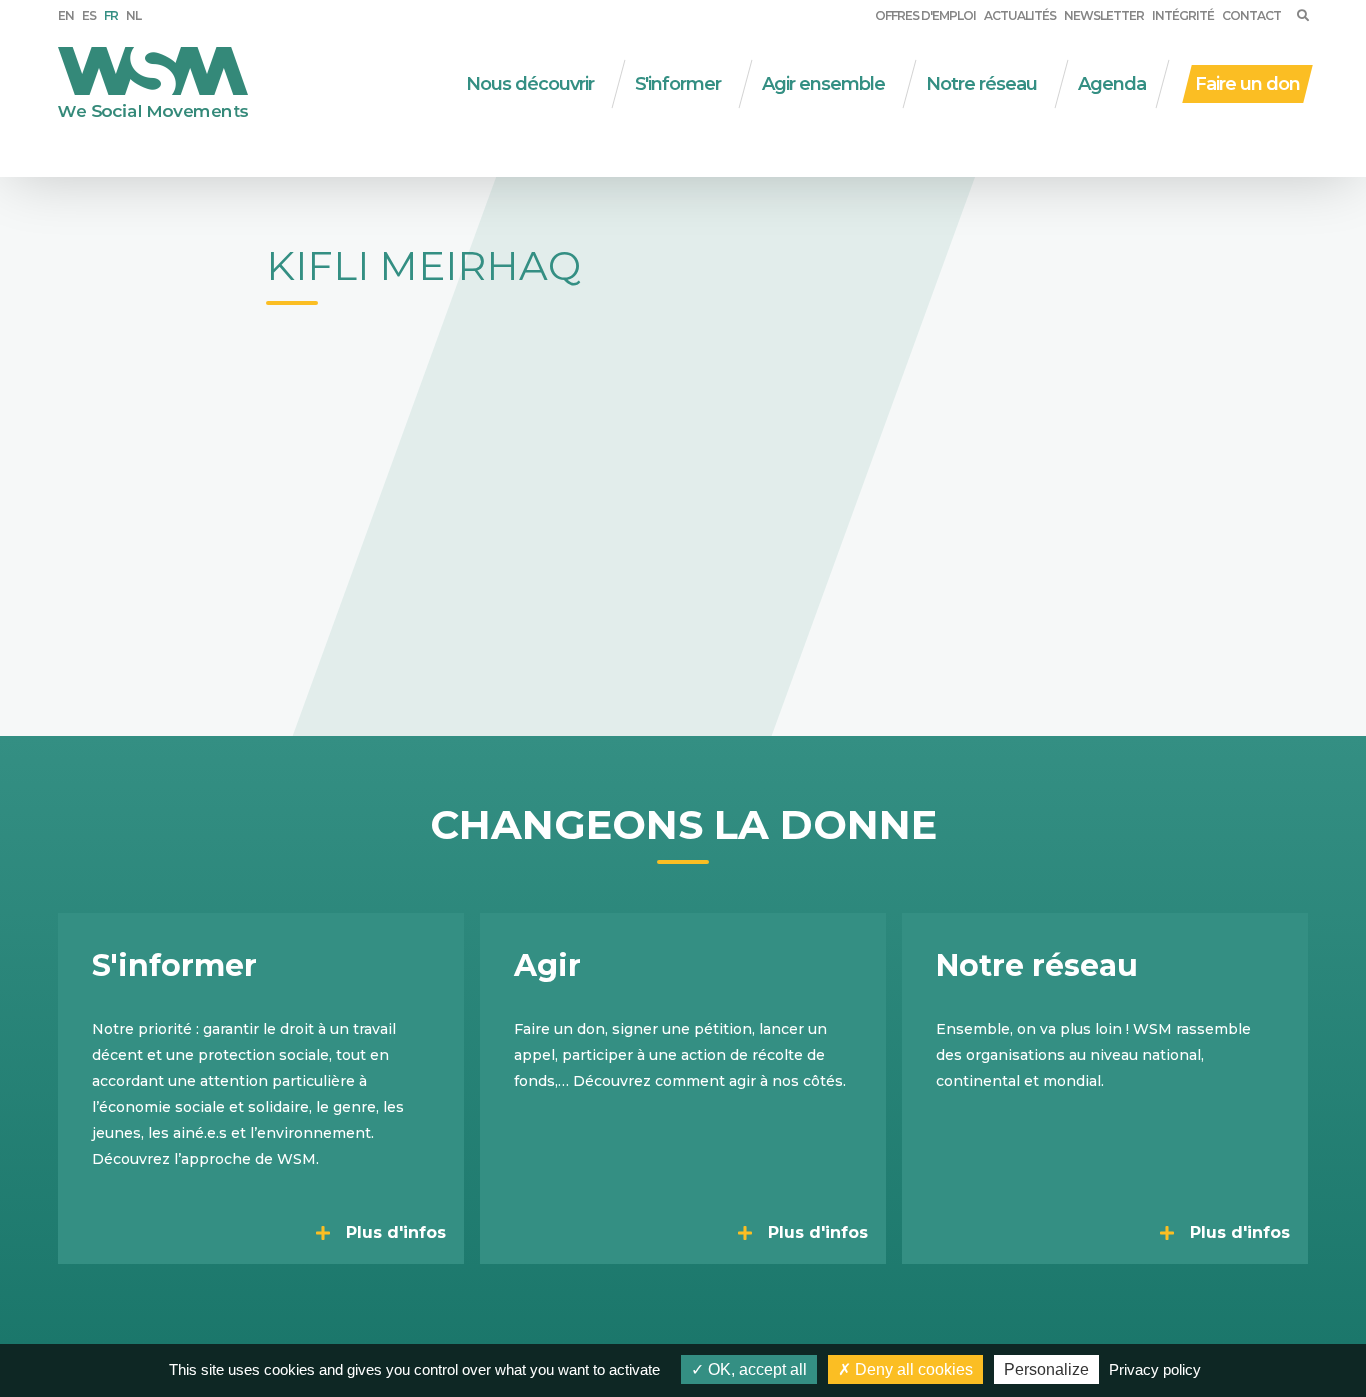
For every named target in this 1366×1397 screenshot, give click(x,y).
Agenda (1112, 84)
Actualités (1020, 15)
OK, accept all (755, 1369)
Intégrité (1183, 15)
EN (66, 15)
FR (111, 15)
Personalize (1046, 1369)
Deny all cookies (912, 1369)
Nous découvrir (530, 84)
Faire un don (1247, 84)
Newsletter (1104, 15)
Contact (1251, 15)
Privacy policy (1155, 1369)
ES (89, 15)
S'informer (678, 84)
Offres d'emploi (925, 15)
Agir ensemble (823, 84)
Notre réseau (981, 84)
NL (133, 15)
